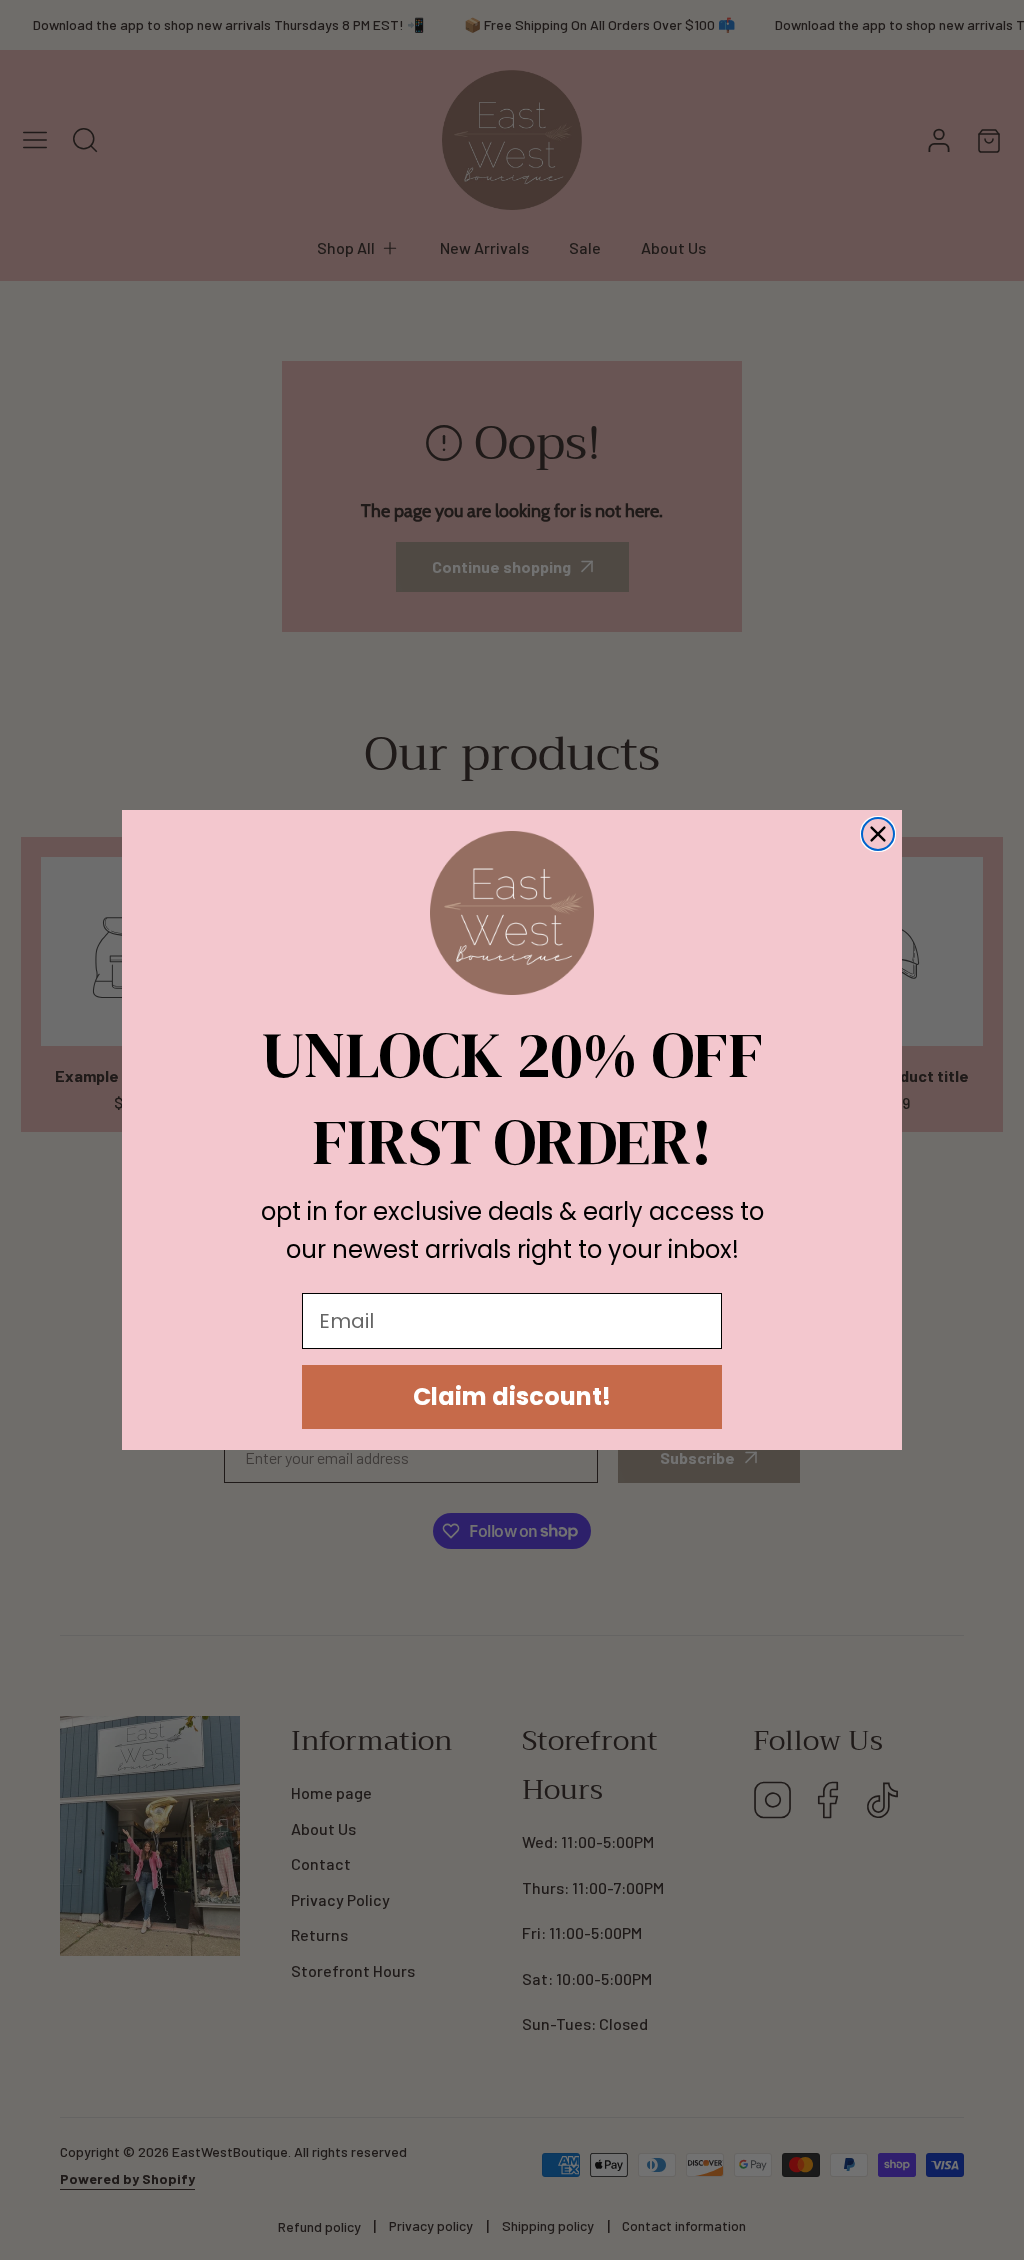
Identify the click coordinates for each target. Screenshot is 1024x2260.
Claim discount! (512, 1396)
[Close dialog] (878, 834)
